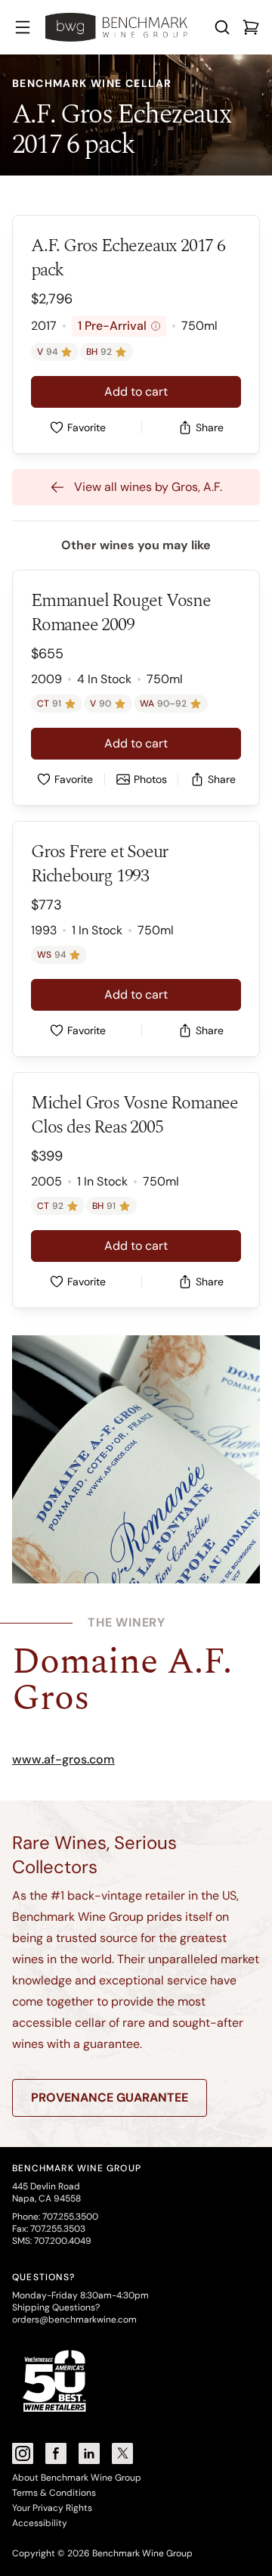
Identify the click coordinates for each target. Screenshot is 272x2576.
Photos (150, 779)
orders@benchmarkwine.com (74, 2320)
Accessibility (40, 2523)
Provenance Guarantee (110, 2097)
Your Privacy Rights (52, 2508)
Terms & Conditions (54, 2493)
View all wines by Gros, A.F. (148, 487)
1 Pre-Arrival (117, 326)
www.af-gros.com (63, 1759)
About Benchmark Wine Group (77, 2478)
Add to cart (136, 392)
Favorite (87, 427)
